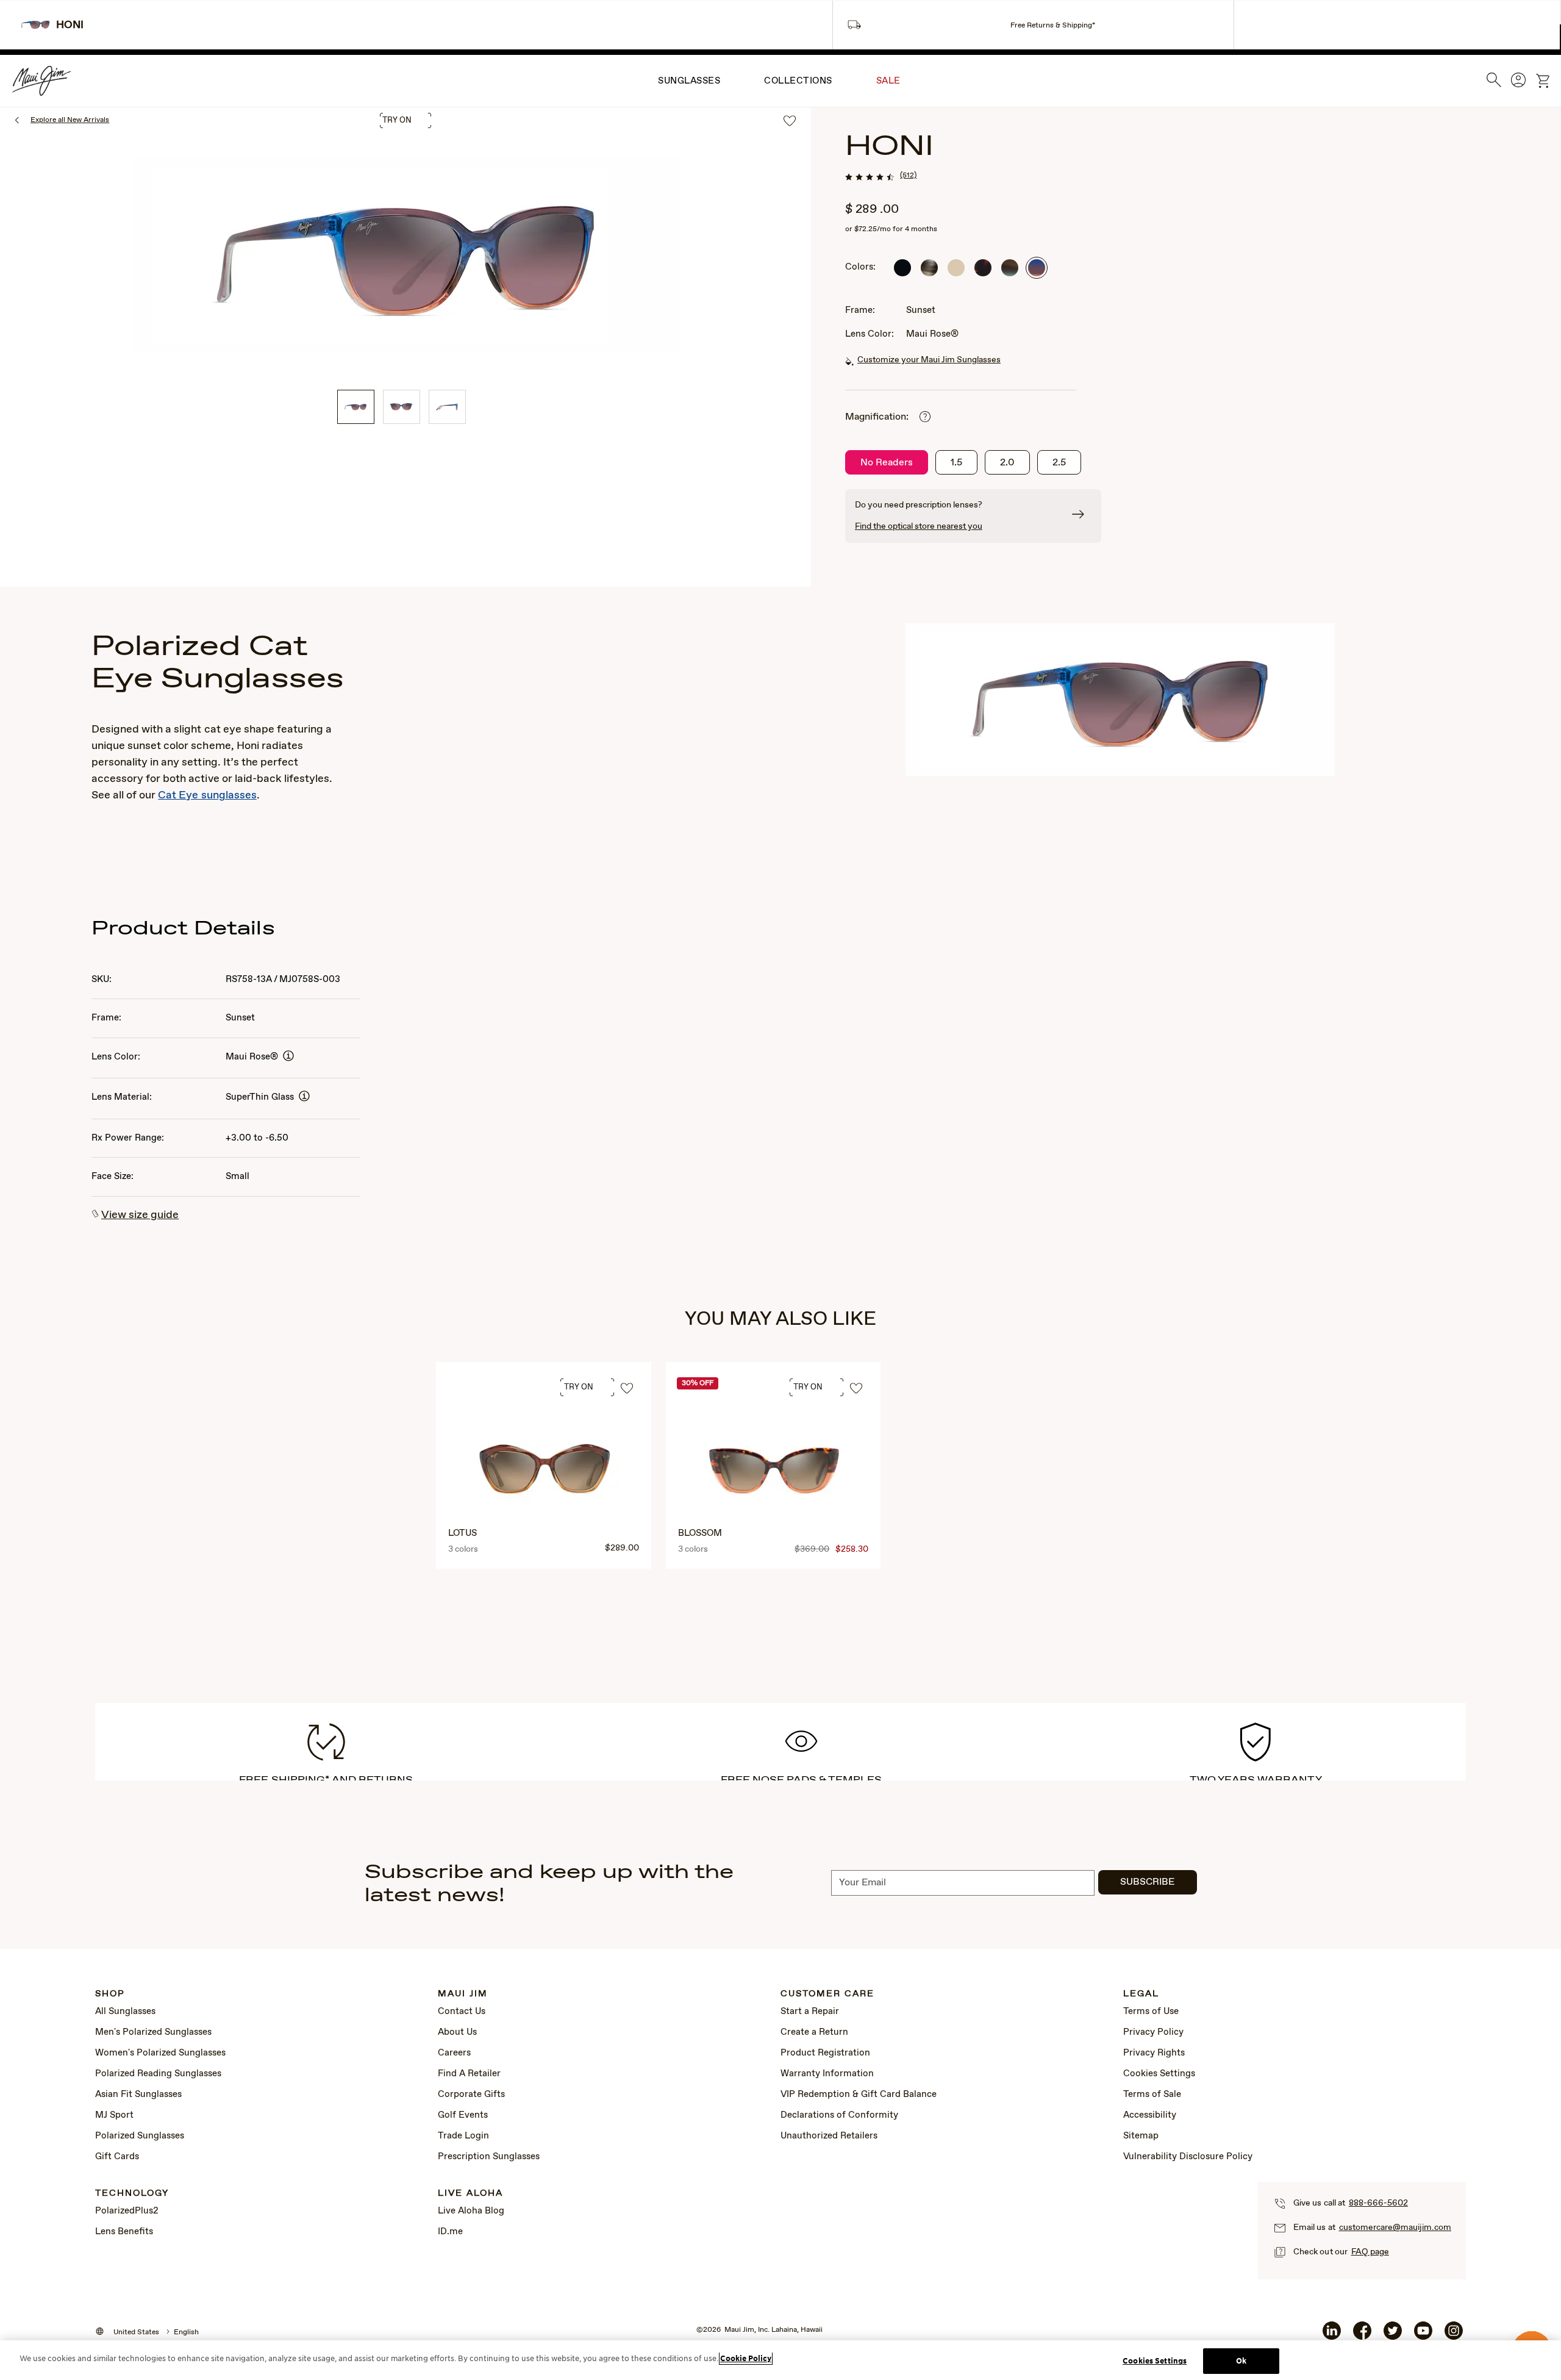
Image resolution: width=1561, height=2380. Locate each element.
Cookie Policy (746, 2358)
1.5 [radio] (956, 463)
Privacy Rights (1154, 2053)
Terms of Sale (1152, 2095)
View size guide (140, 1215)
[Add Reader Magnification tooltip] (925, 418)
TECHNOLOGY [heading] (132, 2194)
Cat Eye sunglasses (207, 795)
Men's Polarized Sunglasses (153, 2032)
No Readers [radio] (887, 463)
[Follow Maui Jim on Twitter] (1393, 2335)
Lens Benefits (124, 2232)
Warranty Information (827, 2074)
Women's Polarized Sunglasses (160, 2053)
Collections (798, 81)
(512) (908, 176)
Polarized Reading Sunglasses (158, 2074)
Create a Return (814, 2032)
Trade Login (463, 2136)
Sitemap (1141, 2136)
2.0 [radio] (1007, 463)
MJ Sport (114, 2115)
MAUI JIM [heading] (463, 1994)
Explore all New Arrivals (70, 120)
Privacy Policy (1153, 2032)
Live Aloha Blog (471, 2211)
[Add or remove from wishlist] (627, 1389)
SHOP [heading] (110, 1994)
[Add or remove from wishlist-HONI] (790, 122)
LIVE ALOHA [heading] (470, 2194)
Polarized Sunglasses (140, 2136)
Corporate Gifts (471, 2095)
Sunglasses (689, 81)
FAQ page (1370, 2252)
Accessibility (1150, 2115)
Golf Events (463, 2115)
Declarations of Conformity (839, 2115)
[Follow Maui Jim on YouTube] (1423, 2335)
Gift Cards (117, 2157)
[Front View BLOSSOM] (774, 1472)
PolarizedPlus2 (127, 2211)
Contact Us (462, 2012)
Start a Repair (810, 2012)
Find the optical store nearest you (919, 526)
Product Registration (825, 2053)
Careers (454, 2053)
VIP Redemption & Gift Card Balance (859, 2095)
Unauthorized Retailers (829, 2136)
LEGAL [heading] (1141, 1994)
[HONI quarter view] (356, 407)
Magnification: (877, 417)
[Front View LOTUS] (545, 1472)
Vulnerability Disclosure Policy (1188, 2157)
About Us (457, 2032)
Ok (1241, 2361)
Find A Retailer (469, 2074)
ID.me (450, 2232)
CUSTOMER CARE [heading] (827, 1994)
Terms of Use (1151, 2012)
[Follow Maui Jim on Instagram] (1454, 2335)
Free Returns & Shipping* (1053, 26)
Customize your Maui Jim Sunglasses (929, 360)
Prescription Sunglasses (489, 2157)
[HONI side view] (447, 407)
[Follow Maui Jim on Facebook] (1362, 2335)
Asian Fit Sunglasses (138, 2095)
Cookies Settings (1159, 2074)
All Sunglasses (125, 2012)
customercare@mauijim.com (1395, 2228)
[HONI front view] (402, 407)
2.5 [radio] (1059, 463)
